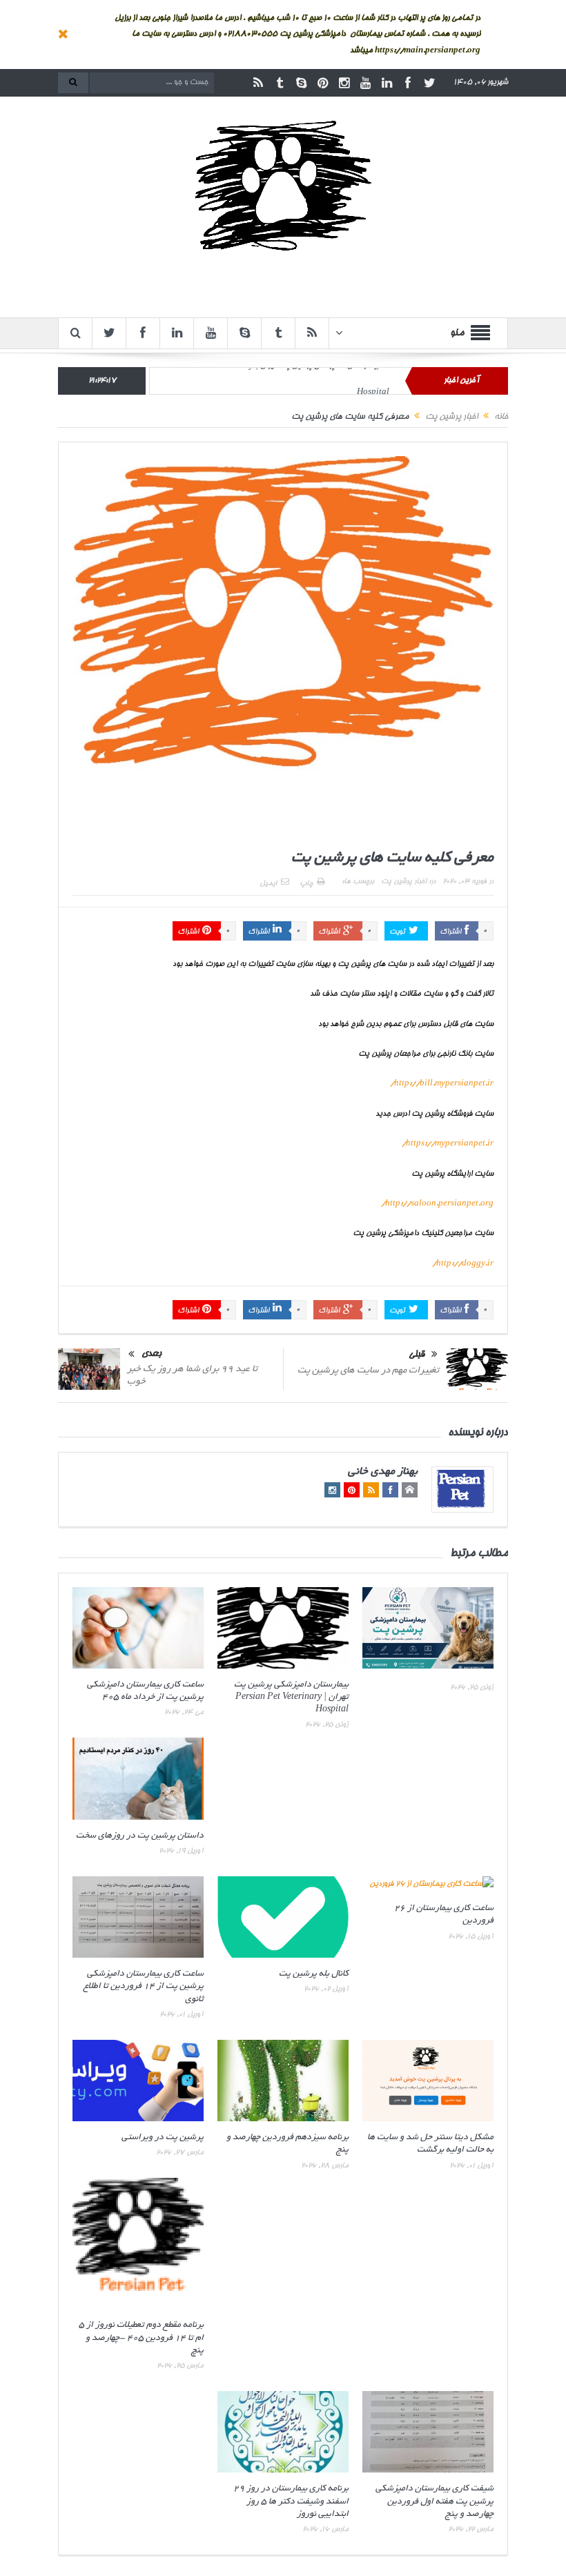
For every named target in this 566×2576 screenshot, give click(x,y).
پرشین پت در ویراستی (163, 2138)
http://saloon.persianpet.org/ (437, 1204)
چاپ (306, 884)
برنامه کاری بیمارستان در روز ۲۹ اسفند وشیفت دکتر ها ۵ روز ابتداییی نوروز (291, 2501)
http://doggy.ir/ (463, 1264)
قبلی (417, 1356)
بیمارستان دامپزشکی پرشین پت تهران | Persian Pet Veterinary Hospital (291, 1698)
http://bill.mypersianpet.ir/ (442, 1084)
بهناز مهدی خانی (383, 1472)
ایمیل (268, 884)
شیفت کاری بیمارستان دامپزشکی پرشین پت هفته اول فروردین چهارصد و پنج (435, 2501)
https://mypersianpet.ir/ (448, 1144)
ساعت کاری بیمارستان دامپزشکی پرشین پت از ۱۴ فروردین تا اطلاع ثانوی (144, 1987)
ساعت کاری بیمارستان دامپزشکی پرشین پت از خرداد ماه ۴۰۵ (282, 381)
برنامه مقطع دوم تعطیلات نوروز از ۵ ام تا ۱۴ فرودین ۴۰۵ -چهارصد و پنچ (141, 2338)
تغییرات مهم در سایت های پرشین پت (368, 1371)
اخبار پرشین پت (404, 882)
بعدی (152, 1354)
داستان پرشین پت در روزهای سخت (140, 1836)
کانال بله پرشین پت (314, 1974)
